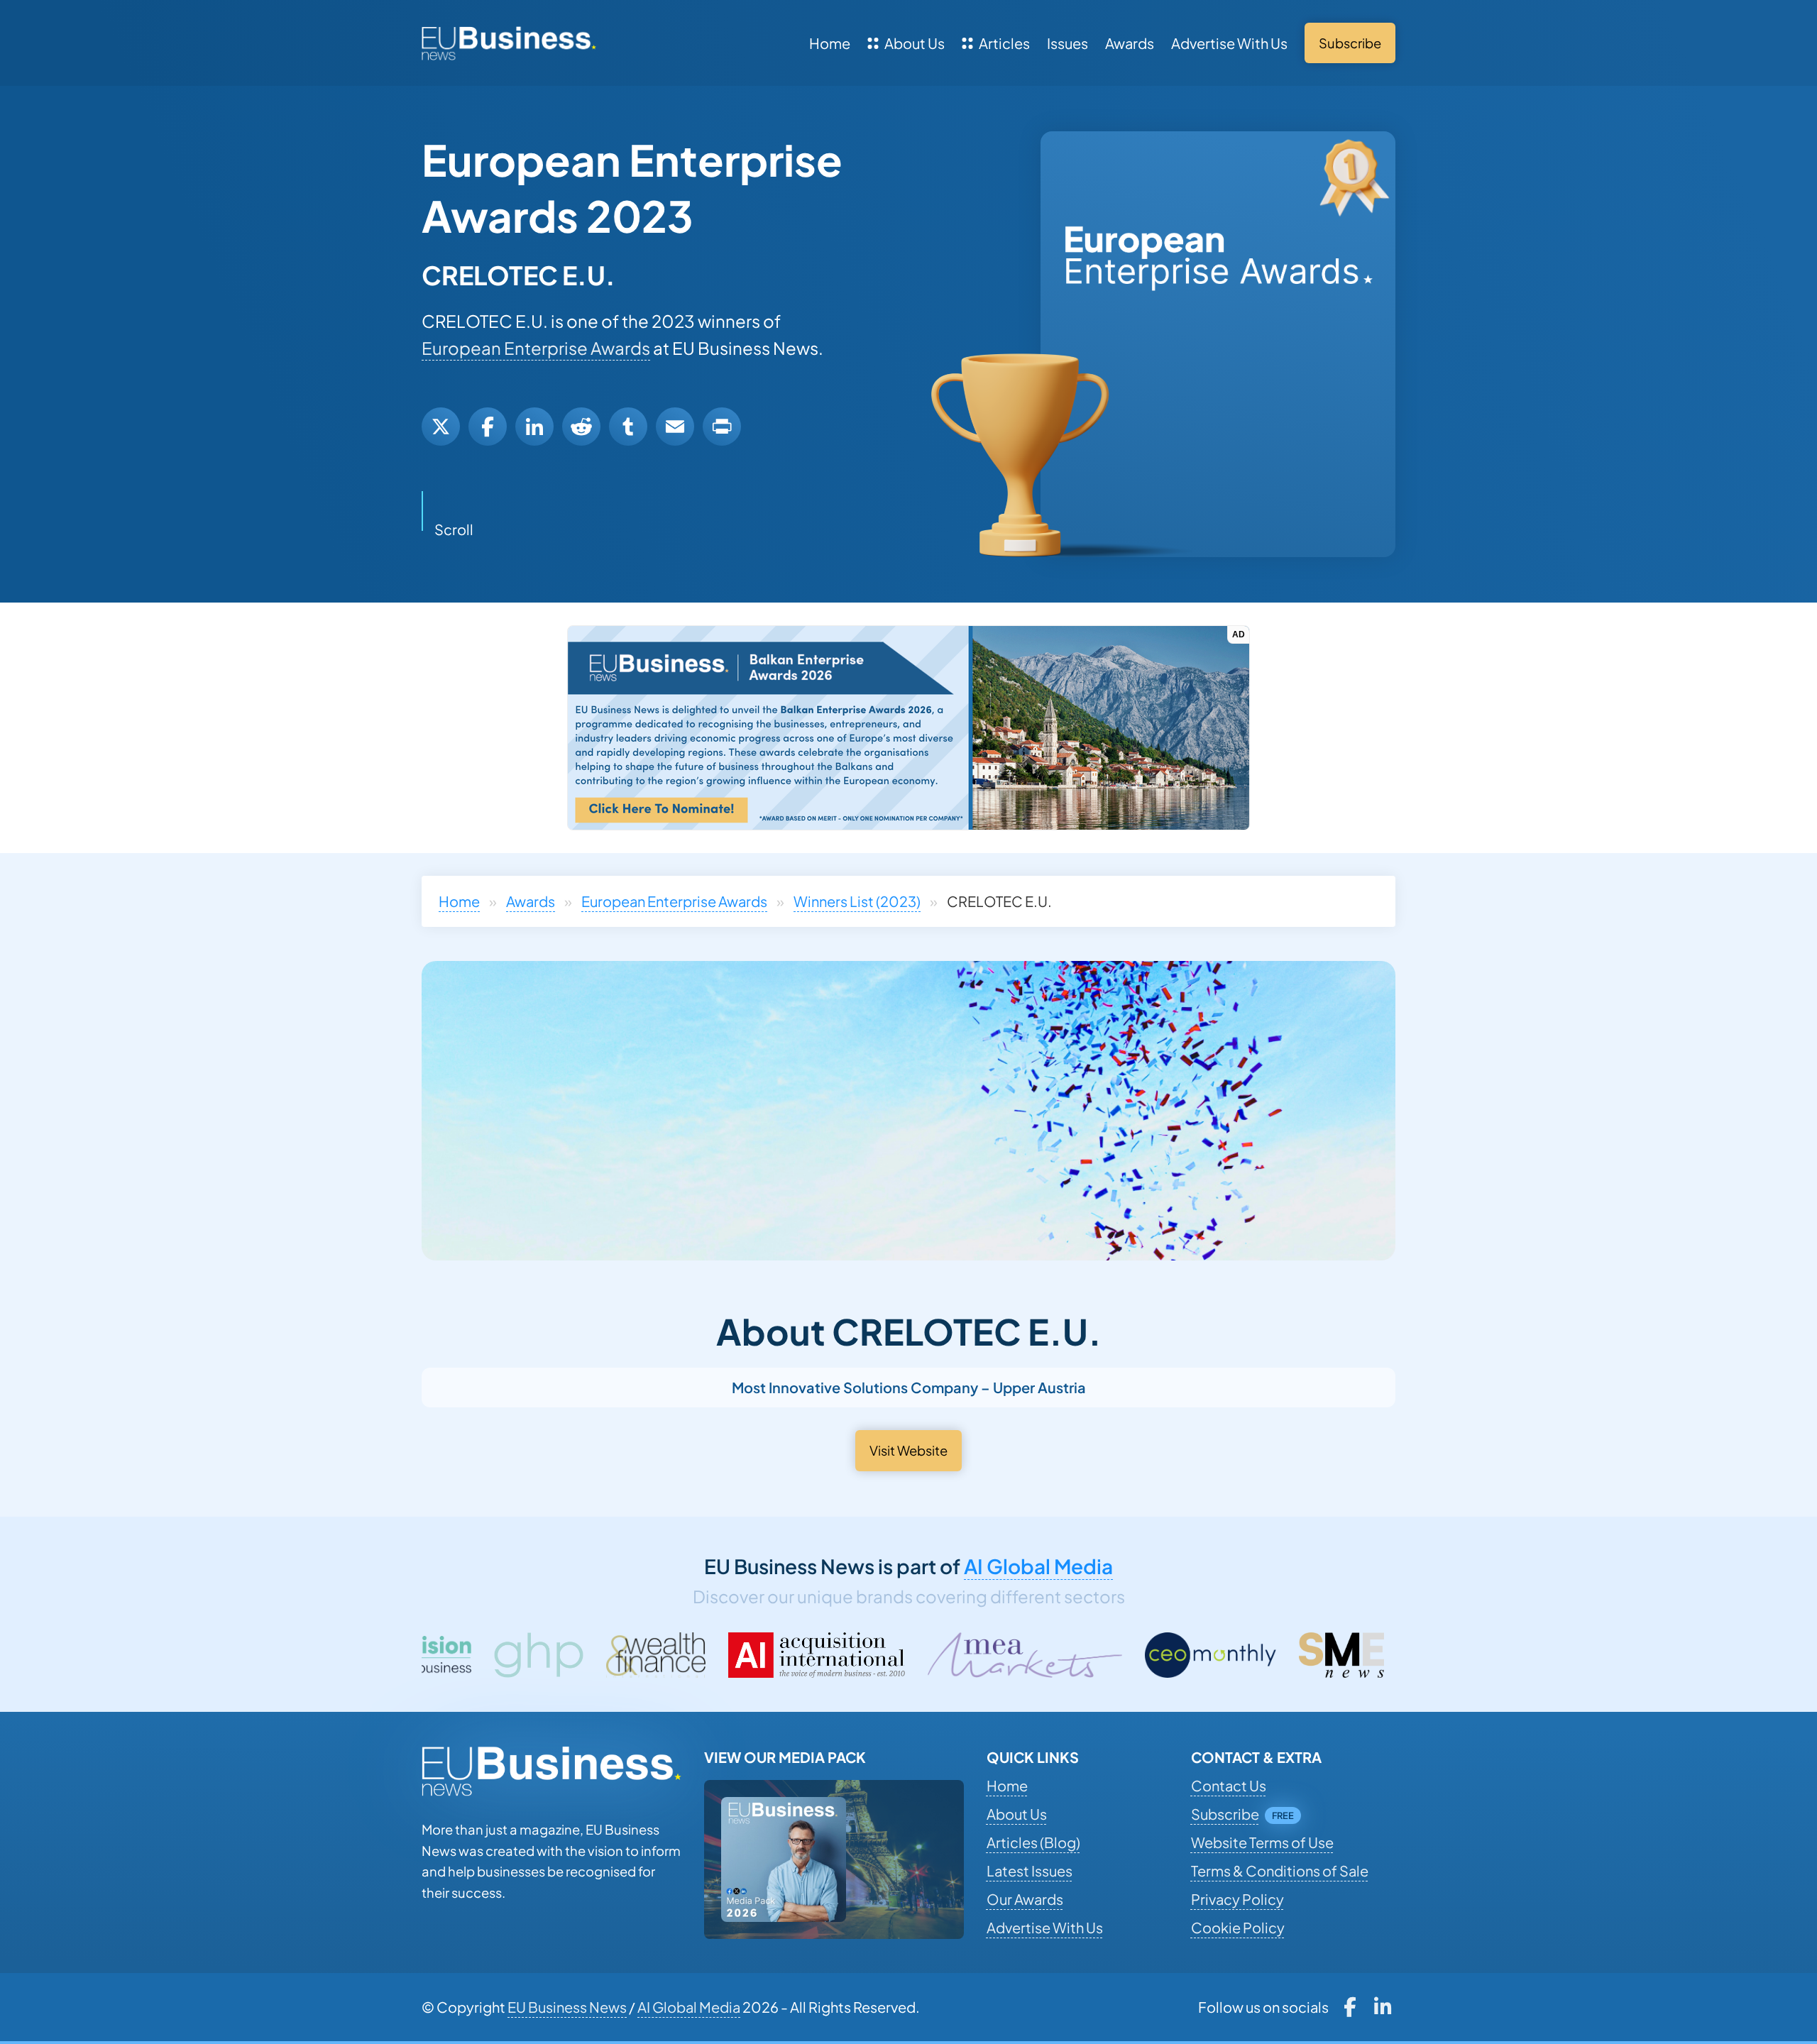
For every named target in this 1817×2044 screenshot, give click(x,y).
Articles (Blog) (1033, 1842)
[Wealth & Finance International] (455, 1655)
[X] (441, 427)
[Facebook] (488, 427)
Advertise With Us (1229, 43)
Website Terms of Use (1262, 1842)
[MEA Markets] (824, 1655)
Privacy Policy (1237, 1899)
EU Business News (567, 2007)
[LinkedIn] (534, 427)
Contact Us (1229, 1785)
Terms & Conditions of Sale (1280, 1870)
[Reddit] (581, 427)
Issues (1067, 43)
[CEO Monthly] (1010, 1655)
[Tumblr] (628, 427)
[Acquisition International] (616, 1655)
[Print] (722, 427)
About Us (915, 43)
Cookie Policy (1238, 1927)
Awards (1130, 43)
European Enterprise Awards (536, 348)
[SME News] (1141, 1655)
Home (830, 43)
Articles (1004, 43)
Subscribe (1225, 1814)
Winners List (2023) (857, 901)
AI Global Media (1038, 1566)
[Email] (675, 427)
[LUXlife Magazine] (1279, 1655)
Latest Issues (1030, 1870)
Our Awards (1025, 1899)
